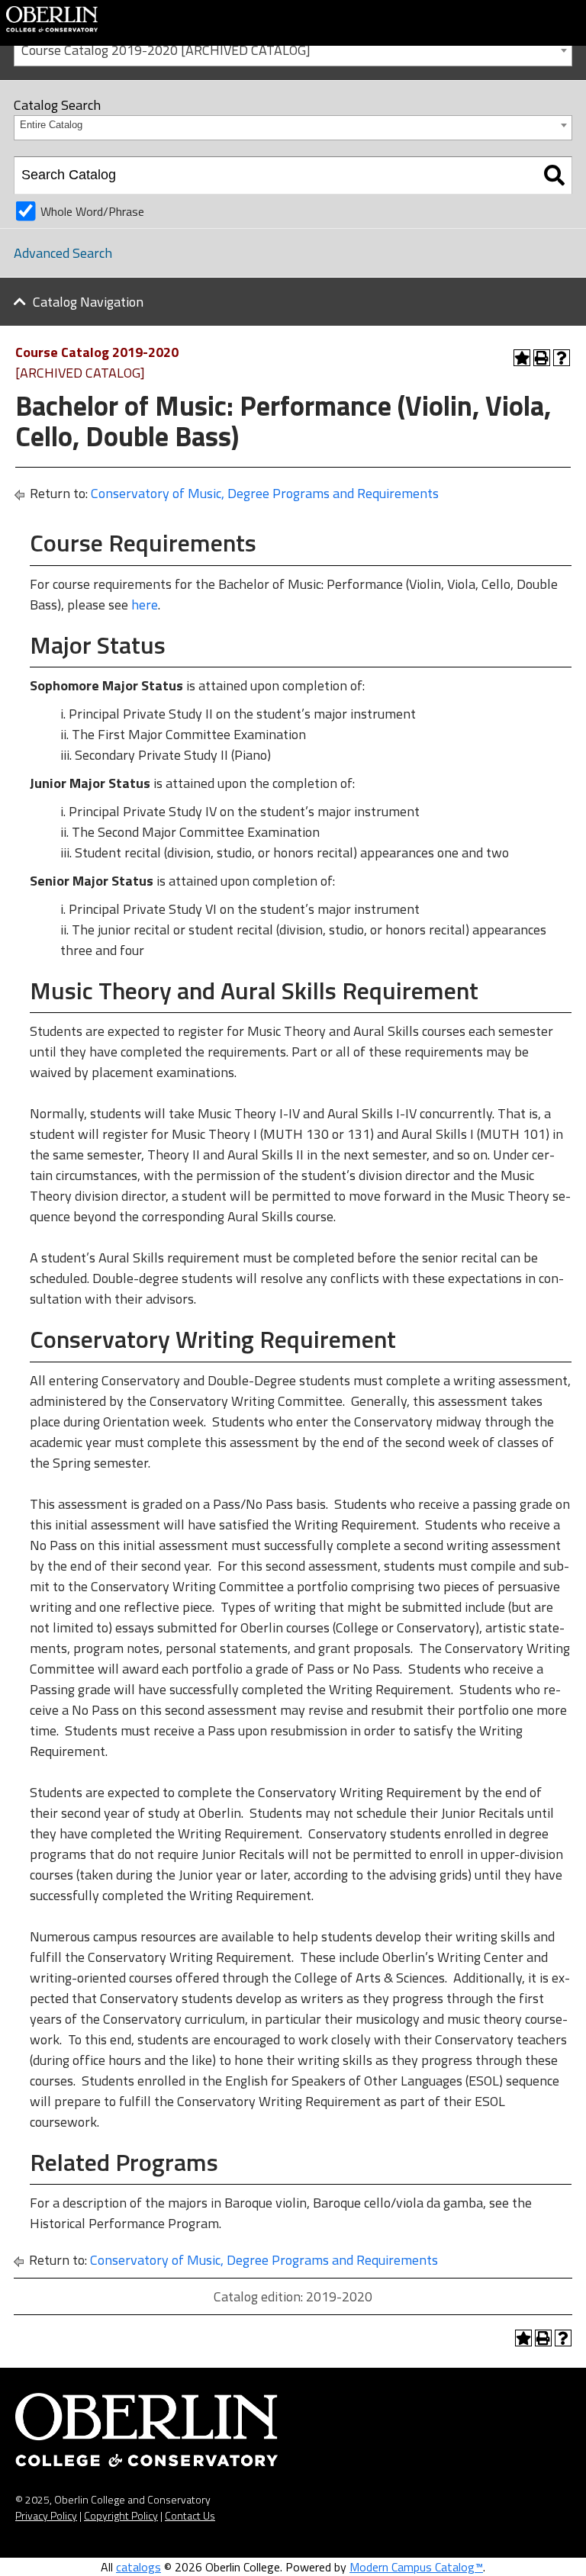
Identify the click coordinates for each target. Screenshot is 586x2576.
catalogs (138, 2567)
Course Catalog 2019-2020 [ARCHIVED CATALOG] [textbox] (166, 50)
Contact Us (190, 2515)
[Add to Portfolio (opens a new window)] (522, 358)
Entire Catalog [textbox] (51, 125)
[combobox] (293, 49)
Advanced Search (63, 253)
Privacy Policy (46, 2515)
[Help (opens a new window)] (562, 358)
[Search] (554, 175)
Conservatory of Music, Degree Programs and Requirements (265, 493)
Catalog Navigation (88, 302)
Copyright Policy (121, 2515)
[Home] (52, 18)
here (145, 605)
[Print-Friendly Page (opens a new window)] (542, 358)
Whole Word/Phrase (92, 211)
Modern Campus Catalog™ (416, 2567)
